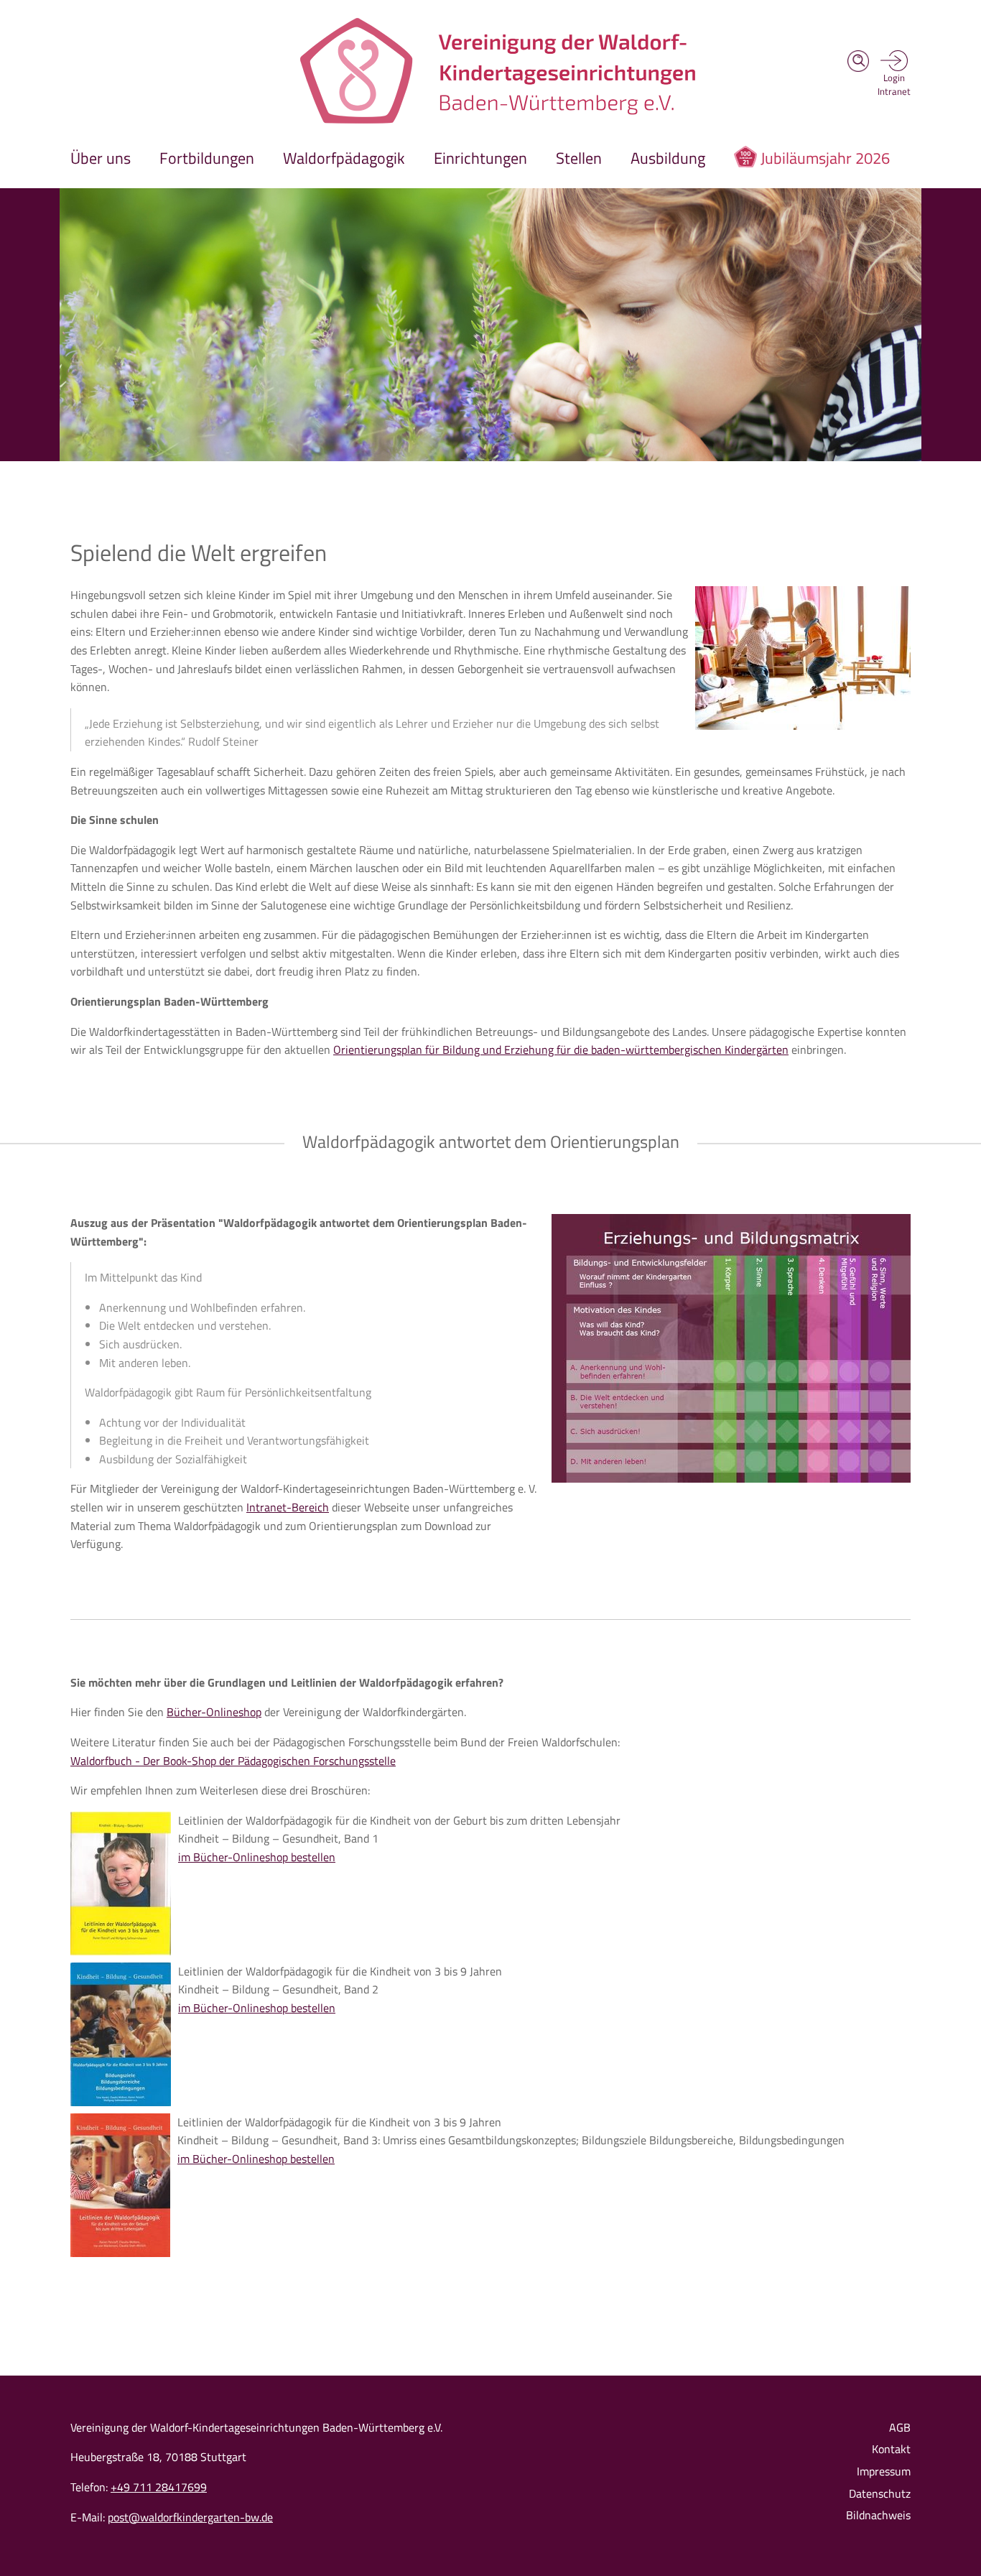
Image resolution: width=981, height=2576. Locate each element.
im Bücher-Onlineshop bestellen (257, 1857)
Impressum (884, 2471)
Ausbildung (668, 158)
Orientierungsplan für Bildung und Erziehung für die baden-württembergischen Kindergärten (561, 1050)
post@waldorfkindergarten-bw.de (190, 2517)
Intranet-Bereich (288, 1507)
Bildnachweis (878, 2515)
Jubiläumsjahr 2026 (825, 158)
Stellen (579, 158)
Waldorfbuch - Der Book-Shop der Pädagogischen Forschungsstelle (233, 1761)
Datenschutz (880, 2493)
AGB (900, 2427)
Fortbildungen (207, 158)
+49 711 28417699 (159, 2487)
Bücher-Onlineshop (214, 1712)
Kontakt (891, 2449)
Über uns (101, 158)
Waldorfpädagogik (344, 158)
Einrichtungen (480, 158)
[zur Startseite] (498, 71)
